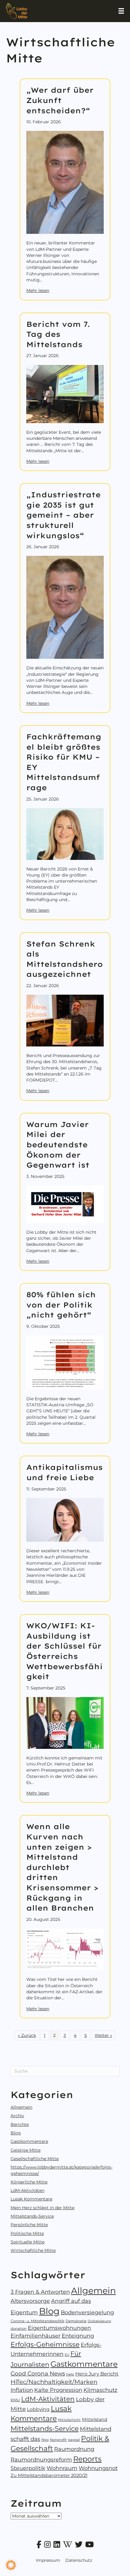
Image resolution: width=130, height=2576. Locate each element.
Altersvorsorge (30, 2301)
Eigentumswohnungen (59, 2328)
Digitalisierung (99, 2321)
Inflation (22, 2390)
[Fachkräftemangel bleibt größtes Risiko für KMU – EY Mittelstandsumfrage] (65, 834)
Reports (87, 2459)
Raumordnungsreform (41, 2460)
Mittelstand (95, 2419)
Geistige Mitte (26, 2150)
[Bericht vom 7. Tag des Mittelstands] (65, 393)
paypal (74, 2440)
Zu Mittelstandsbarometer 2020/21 (49, 2475)
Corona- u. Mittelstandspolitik (37, 2321)
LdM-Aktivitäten (28, 2190)
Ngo (45, 2440)
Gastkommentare (29, 2141)
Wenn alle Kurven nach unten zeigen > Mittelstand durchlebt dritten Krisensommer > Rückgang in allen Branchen (62, 1867)
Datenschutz (79, 2560)
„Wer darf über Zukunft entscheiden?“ (60, 100)
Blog (16, 2133)
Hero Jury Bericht (97, 2374)
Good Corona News (38, 2374)
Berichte (20, 2124)
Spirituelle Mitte (28, 2242)
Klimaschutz (100, 2390)
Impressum (48, 2560)
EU (67, 2355)
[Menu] (121, 11)
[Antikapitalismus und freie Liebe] (65, 1520)
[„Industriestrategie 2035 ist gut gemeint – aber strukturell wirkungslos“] (65, 607)
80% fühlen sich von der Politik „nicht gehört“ (61, 1305)
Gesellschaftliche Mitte (35, 2159)
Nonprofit (58, 2440)
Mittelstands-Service (32, 2216)
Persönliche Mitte (29, 2225)
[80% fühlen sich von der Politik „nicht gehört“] (65, 1362)
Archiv (17, 2116)
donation (19, 2329)
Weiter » (103, 2035)
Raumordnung (74, 2449)
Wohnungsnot (98, 2468)
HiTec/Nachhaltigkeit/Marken (54, 2382)
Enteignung (78, 2336)
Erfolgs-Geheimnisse (45, 2344)
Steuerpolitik (28, 2468)
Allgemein (21, 2107)
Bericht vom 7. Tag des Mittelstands (58, 334)
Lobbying (38, 2409)
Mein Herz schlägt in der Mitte (42, 2208)
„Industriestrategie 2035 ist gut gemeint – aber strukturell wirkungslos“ (63, 515)
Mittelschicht (69, 2420)
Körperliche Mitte (29, 2182)
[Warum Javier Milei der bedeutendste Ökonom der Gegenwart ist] (65, 1204)
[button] (11, 2565)
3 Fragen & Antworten (40, 2292)
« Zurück (27, 2035)
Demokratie (76, 2321)
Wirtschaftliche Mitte (33, 2250)
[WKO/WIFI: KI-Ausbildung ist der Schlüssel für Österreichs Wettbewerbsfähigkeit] (65, 1722)
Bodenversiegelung (87, 2312)
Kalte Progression (58, 2390)
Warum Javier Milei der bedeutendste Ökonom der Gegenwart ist (58, 1145)
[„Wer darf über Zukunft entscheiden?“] (65, 182)
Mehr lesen (38, 290)
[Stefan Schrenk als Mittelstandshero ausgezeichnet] (65, 1020)
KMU (15, 2400)
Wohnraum (62, 2468)
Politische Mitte (27, 2233)
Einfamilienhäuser (36, 2336)
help (70, 2374)
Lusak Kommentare (31, 2199)
